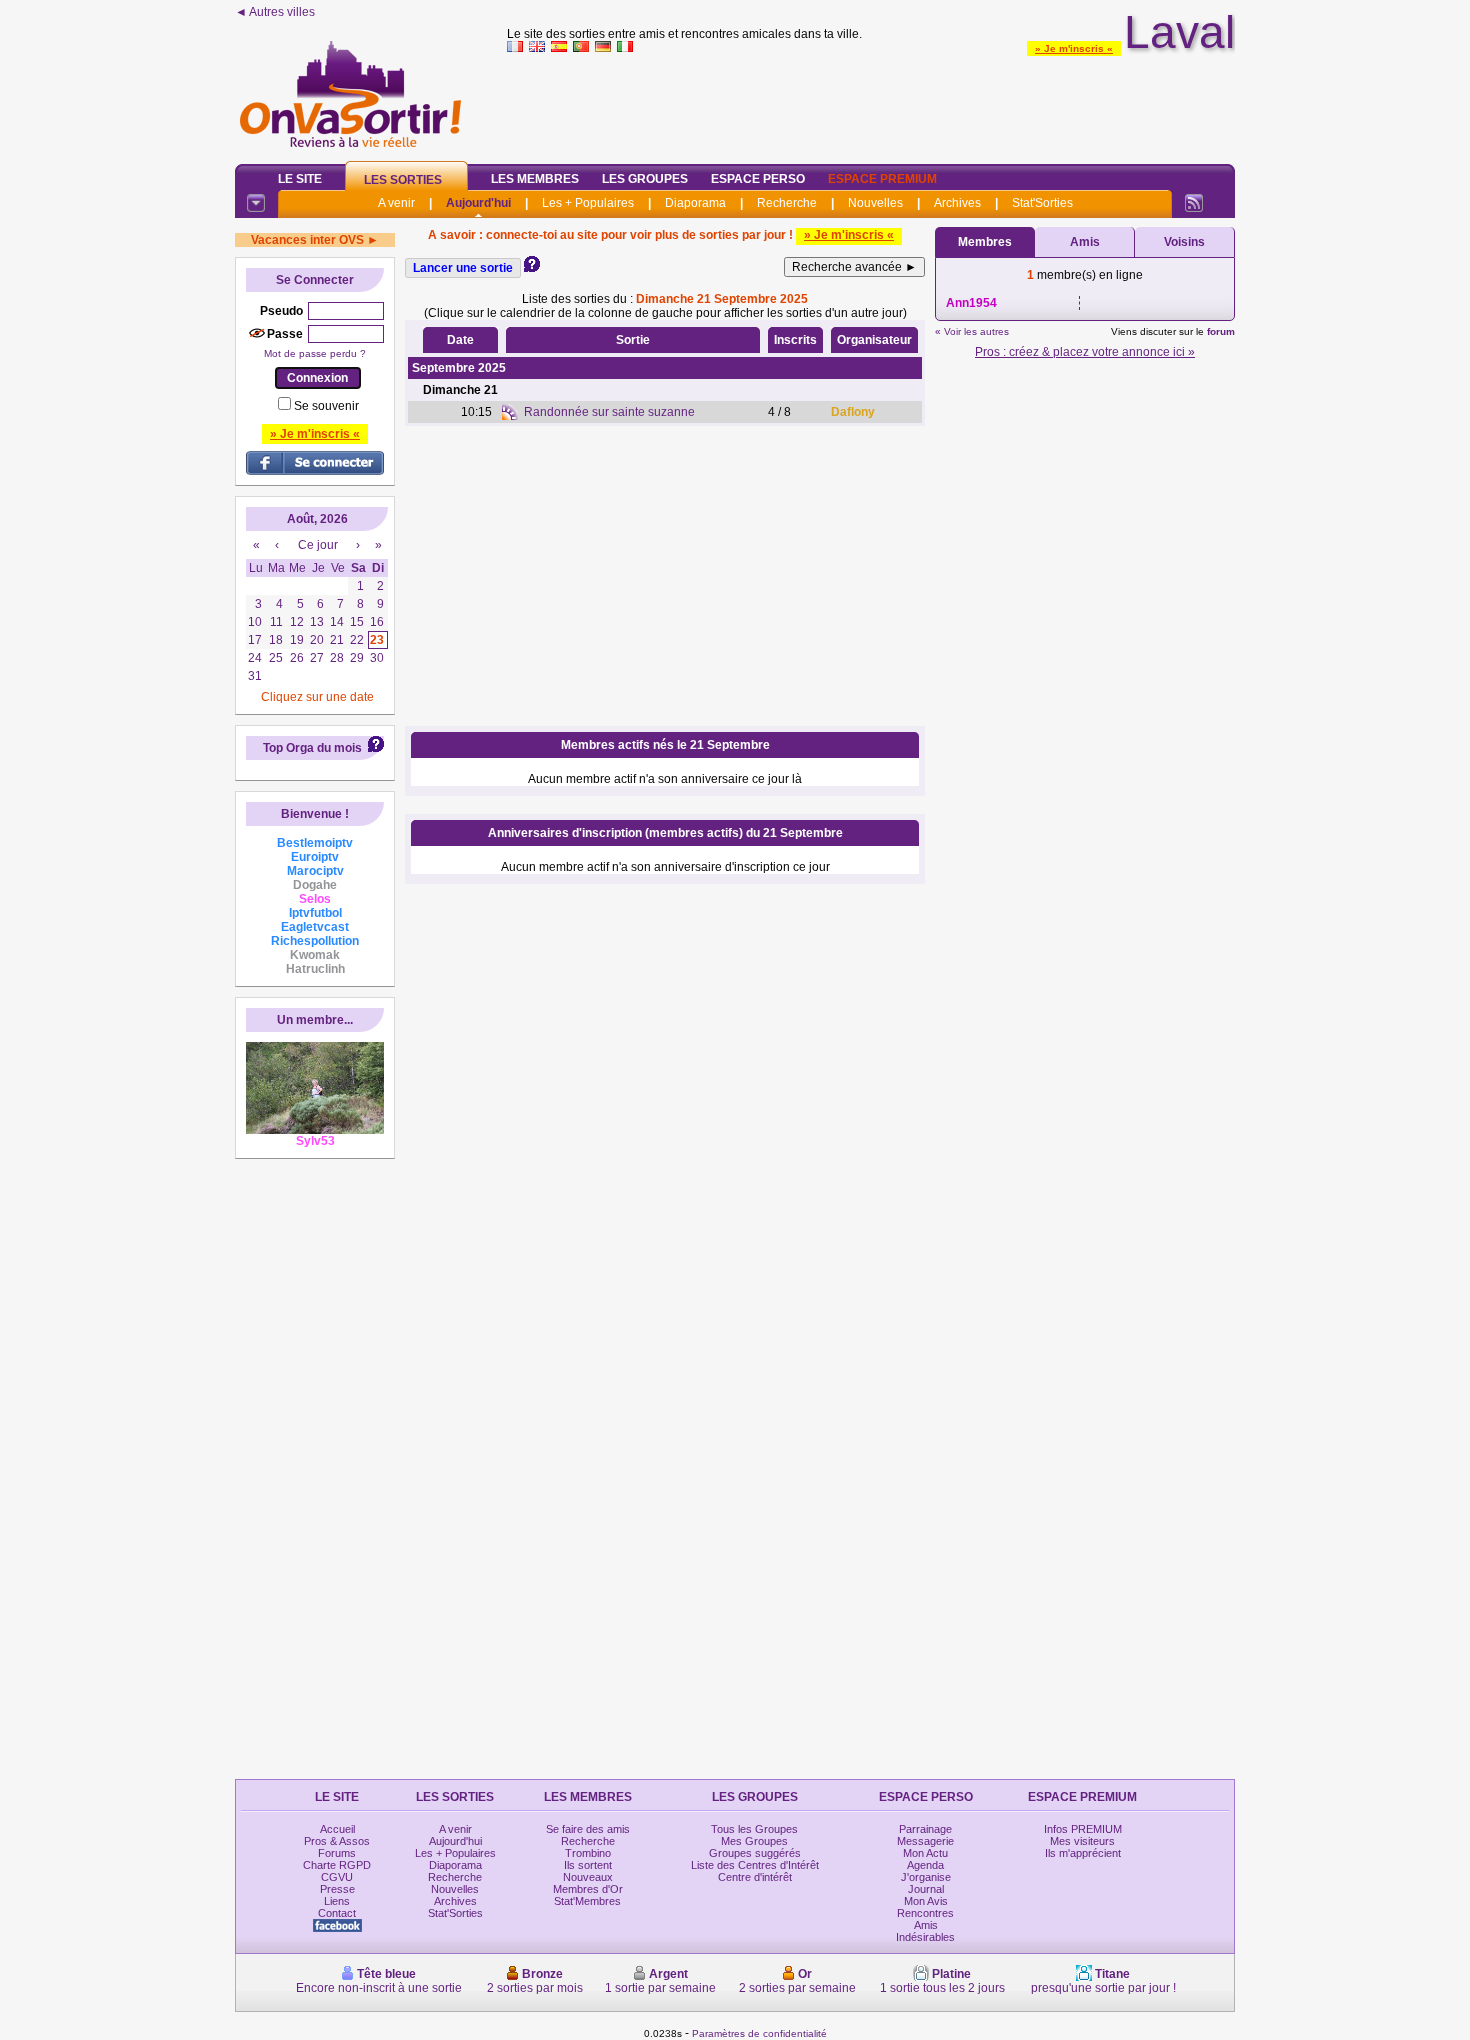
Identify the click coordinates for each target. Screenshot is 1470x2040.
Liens (337, 1901)
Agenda (925, 1865)
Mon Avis (926, 1901)
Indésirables (925, 1937)
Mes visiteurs (1082, 1841)
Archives (957, 203)
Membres (985, 242)
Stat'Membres (587, 1901)
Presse (337, 1889)
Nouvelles (875, 203)
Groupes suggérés (755, 1853)
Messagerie (925, 1841)
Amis (1085, 242)
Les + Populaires (588, 203)
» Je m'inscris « (1074, 48)
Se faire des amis (588, 1829)
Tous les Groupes (754, 1829)
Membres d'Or (588, 1889)
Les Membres (535, 179)
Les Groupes (645, 179)
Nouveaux (588, 1877)
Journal (926, 1889)
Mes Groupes (754, 1841)
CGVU (337, 1877)
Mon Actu (925, 1853)
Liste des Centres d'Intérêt (755, 1865)
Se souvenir (326, 406)
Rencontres (925, 1913)
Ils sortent (588, 1865)
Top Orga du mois (312, 748)
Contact (337, 1913)
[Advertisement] (871, 104)
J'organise (926, 1877)
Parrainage (925, 1829)
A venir (396, 203)
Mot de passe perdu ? (315, 353)
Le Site (300, 179)
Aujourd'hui (478, 203)
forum (1221, 331)
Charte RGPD (337, 1865)
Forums (337, 1853)
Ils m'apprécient (1083, 1853)
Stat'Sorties (1042, 203)
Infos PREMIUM (1083, 1829)
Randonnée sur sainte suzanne (609, 412)
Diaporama (695, 203)
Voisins (1184, 242)
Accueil (337, 1829)
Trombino (588, 1853)
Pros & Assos (337, 1841)
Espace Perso (758, 179)
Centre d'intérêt (755, 1877)
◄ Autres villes (275, 12)
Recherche (787, 203)
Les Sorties (403, 180)
